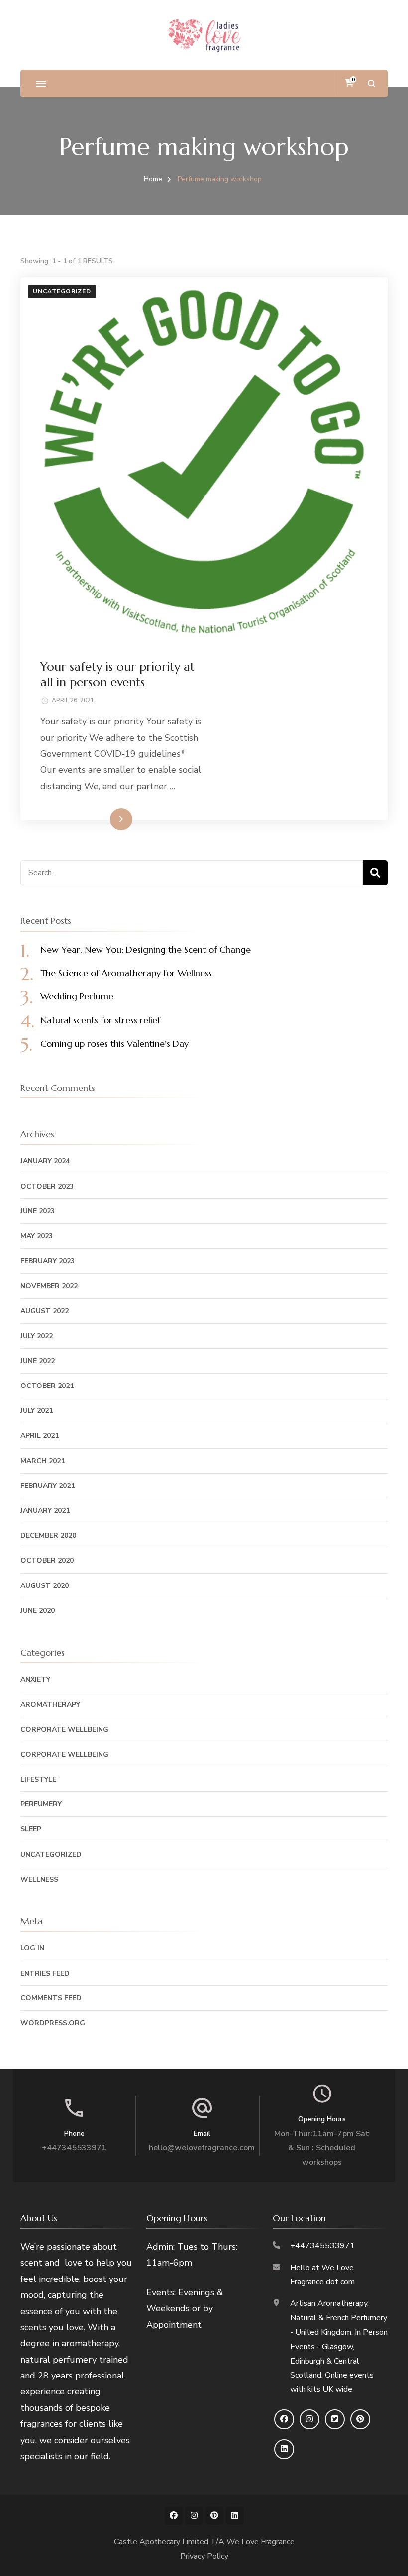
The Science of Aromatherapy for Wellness (126, 973)
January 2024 (45, 1161)
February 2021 (48, 1486)
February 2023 (48, 1261)
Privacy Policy (204, 2556)
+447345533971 (74, 2148)
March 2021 (43, 1461)
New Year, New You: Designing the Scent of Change (146, 949)
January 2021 (45, 1511)
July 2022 (37, 1336)
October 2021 (47, 1386)
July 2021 (37, 1411)
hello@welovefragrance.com (202, 2148)
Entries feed (45, 1973)
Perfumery (41, 1804)
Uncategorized (62, 291)
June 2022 (38, 1361)
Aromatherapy (50, 1705)
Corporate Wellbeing (64, 1730)
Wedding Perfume (77, 996)
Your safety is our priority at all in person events (117, 674)
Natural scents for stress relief (100, 1020)
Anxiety (35, 1679)
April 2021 (40, 1436)
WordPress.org (53, 2023)
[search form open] (371, 83)
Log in (32, 1948)
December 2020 (48, 1536)
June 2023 (38, 1211)
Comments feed (51, 1998)
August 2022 (45, 1311)
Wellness (39, 1879)
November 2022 (49, 1286)
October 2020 (47, 1560)
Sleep (31, 1829)
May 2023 (37, 1236)
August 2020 (45, 1586)
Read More (105, 819)
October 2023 (47, 1186)
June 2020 (38, 1611)
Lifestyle (38, 1779)
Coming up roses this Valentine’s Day (114, 1043)
